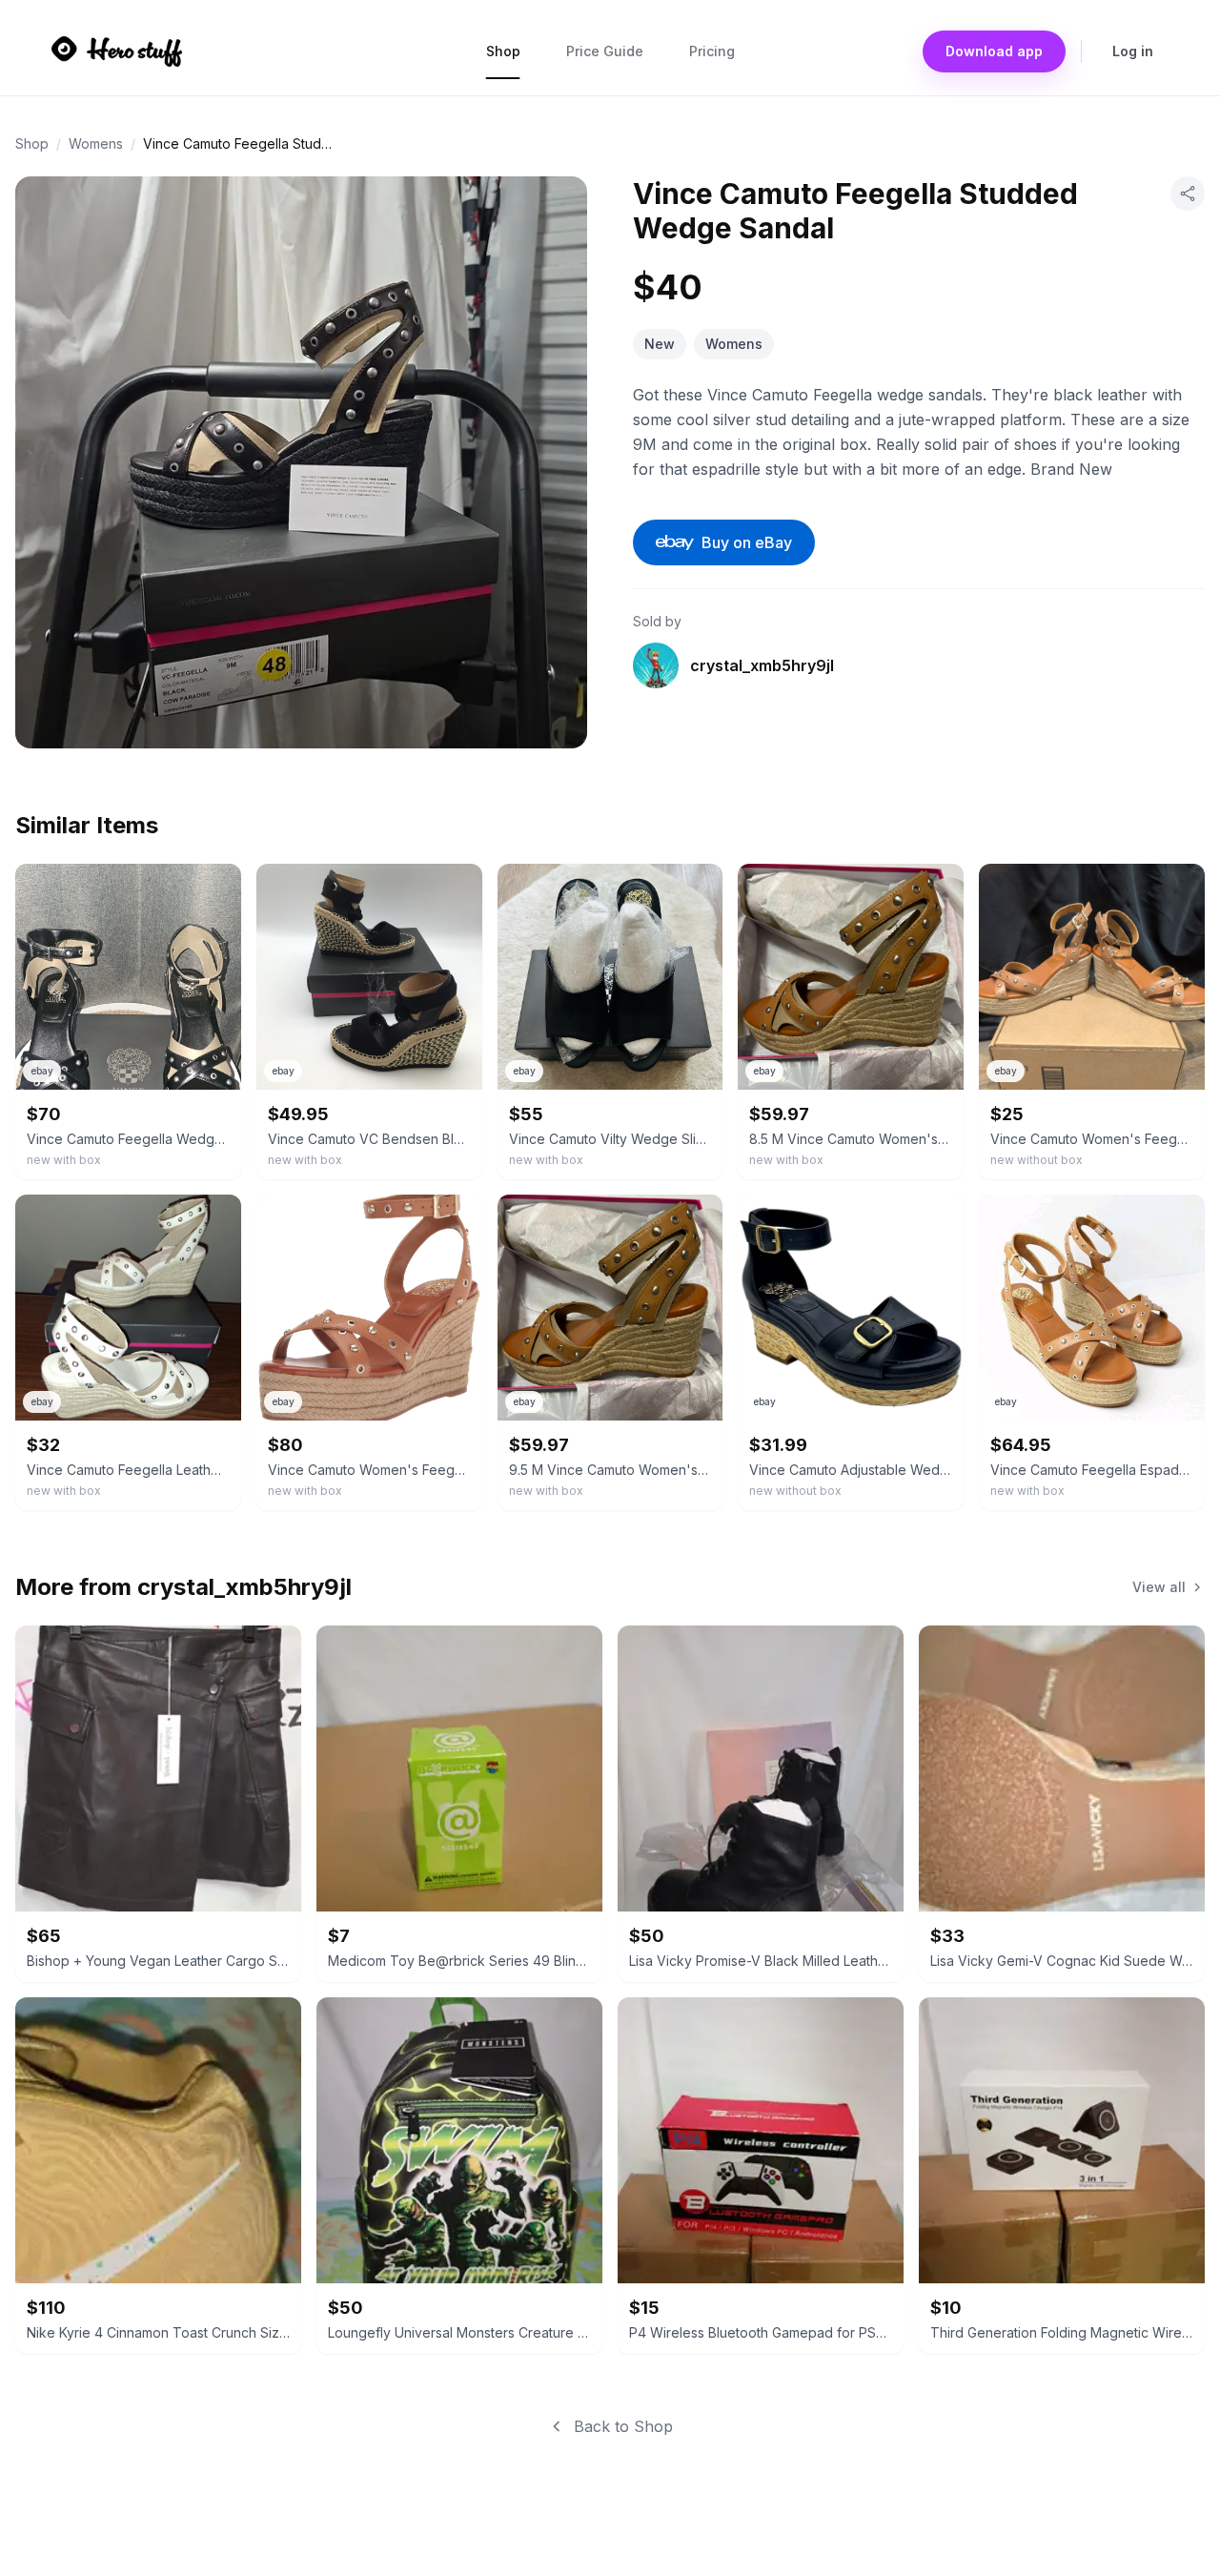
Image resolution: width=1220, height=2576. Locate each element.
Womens (96, 143)
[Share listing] (1188, 194)
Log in (1133, 51)
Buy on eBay (747, 542)
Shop (503, 51)
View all (1159, 1587)
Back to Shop (623, 2426)
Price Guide (605, 51)
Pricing (712, 51)
